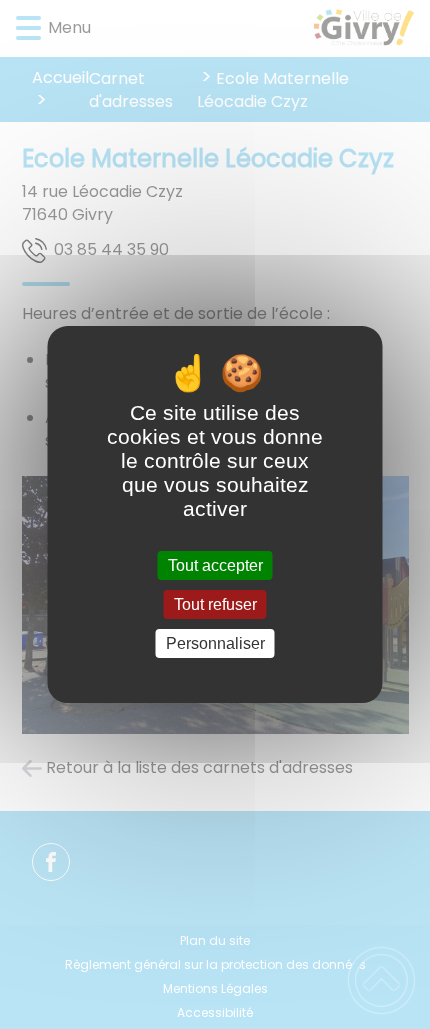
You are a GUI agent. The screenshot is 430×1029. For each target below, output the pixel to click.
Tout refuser (215, 604)
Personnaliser (215, 643)
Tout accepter (215, 565)
